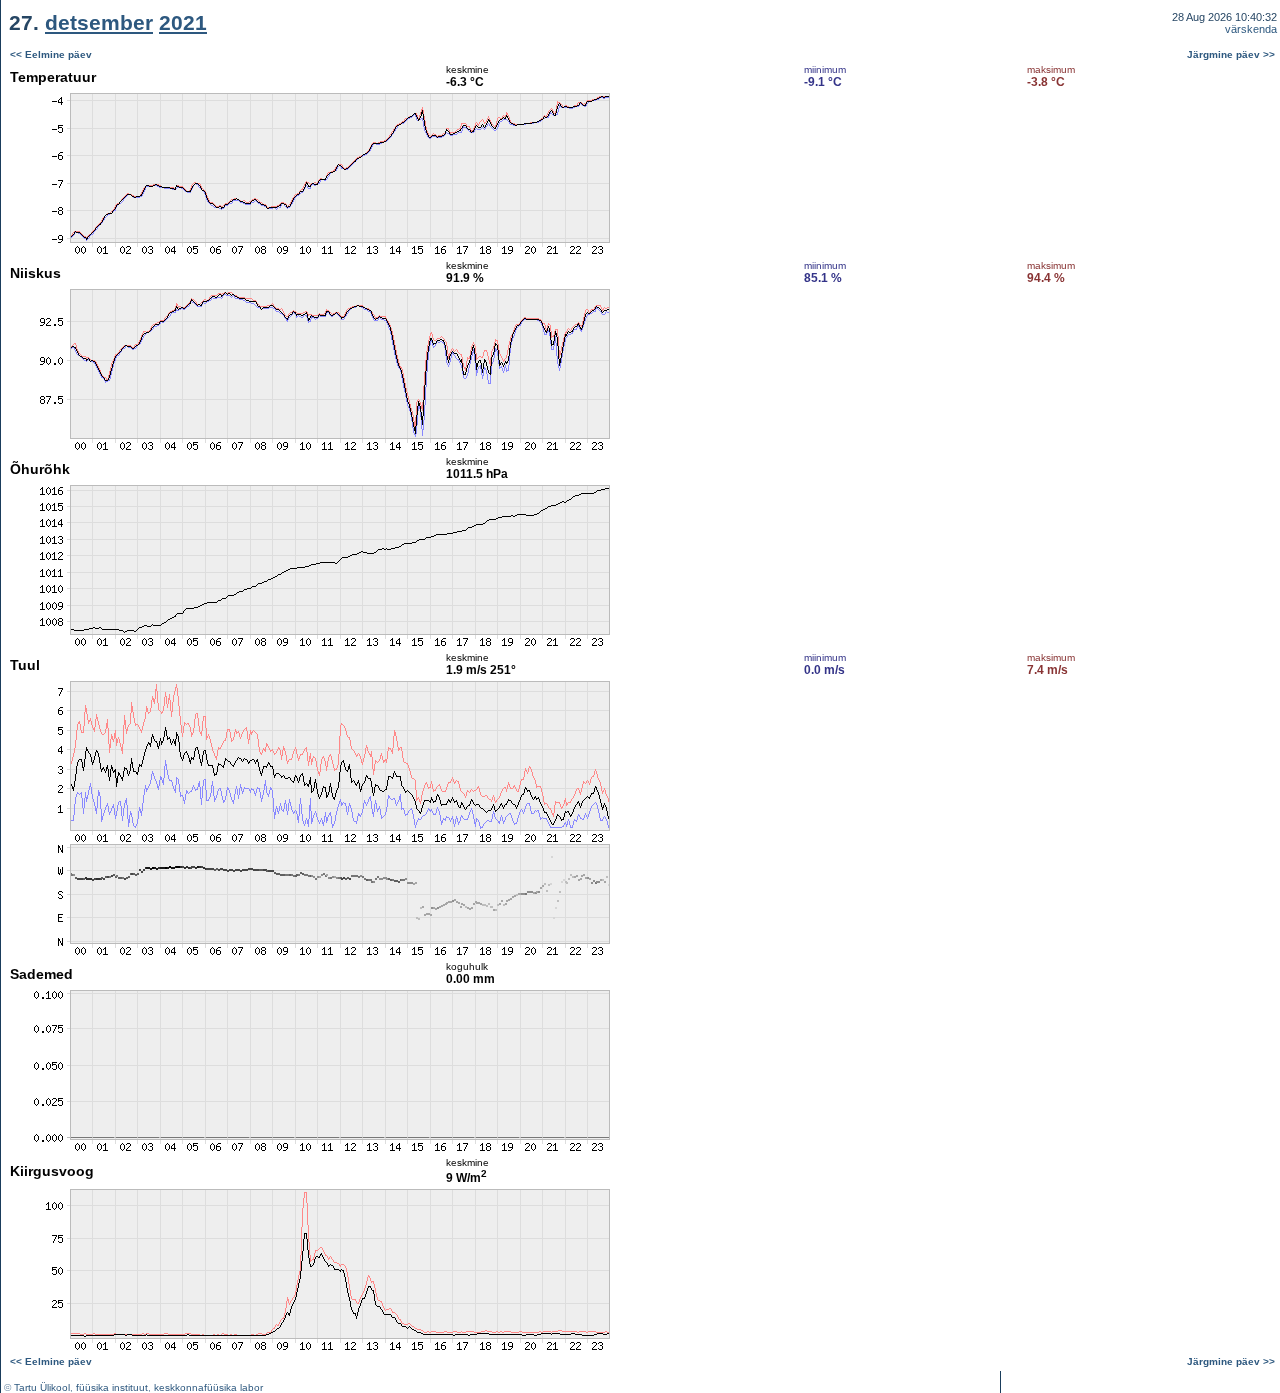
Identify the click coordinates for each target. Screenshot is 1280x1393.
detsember (99, 22)
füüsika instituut (112, 1387)
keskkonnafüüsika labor (208, 1387)
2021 (183, 22)
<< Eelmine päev (51, 54)
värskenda (1251, 29)
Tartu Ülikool (42, 1387)
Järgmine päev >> (1231, 54)
